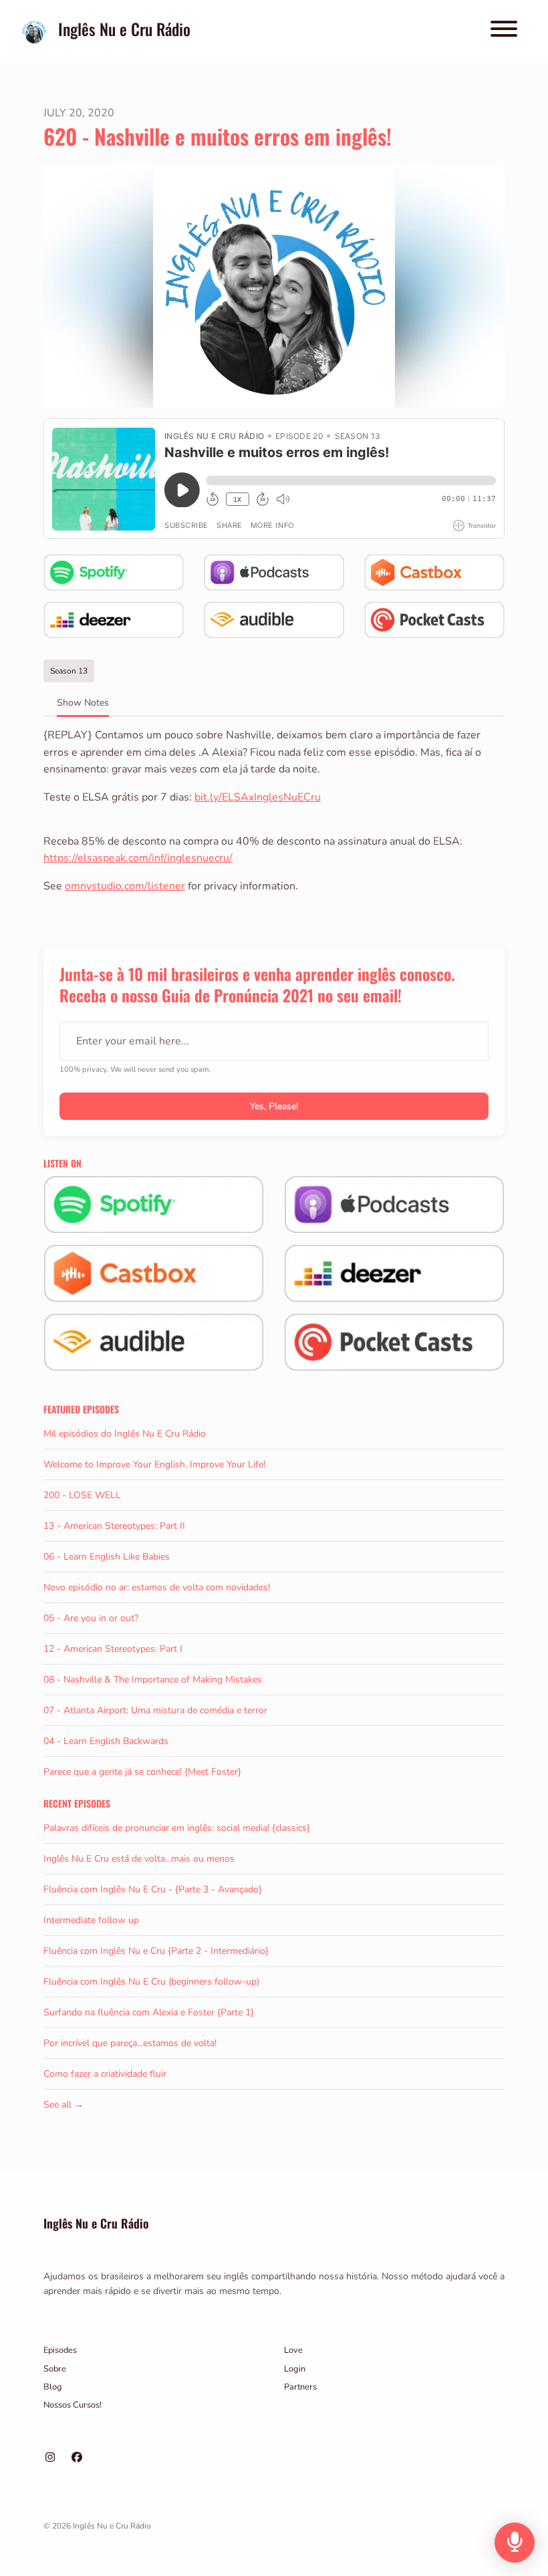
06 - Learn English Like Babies (107, 1557)
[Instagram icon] (50, 2458)
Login (295, 2369)
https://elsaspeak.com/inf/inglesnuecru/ (138, 858)
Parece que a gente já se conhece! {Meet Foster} (142, 1772)
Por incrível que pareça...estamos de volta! (130, 2043)
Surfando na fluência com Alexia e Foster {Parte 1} (149, 2012)
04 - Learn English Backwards (106, 1741)
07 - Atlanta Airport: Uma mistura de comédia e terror (155, 1710)
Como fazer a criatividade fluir (105, 2074)
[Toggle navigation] (504, 31)
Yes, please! (274, 1106)
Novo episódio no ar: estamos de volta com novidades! (157, 1587)
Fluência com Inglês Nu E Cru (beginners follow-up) (151, 1982)
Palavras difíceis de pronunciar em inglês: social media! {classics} (177, 1828)
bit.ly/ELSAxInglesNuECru (258, 797)
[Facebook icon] (77, 2458)
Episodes (60, 2350)
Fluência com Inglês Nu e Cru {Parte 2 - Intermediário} (156, 1951)
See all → (63, 2105)
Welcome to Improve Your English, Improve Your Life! (154, 1464)
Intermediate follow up (91, 1920)
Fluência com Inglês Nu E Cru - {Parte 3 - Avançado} (153, 1889)
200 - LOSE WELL (82, 1495)
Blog (53, 2387)
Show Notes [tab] (83, 703)
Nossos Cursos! (73, 2405)
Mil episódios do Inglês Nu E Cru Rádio (125, 1434)
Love (293, 2350)
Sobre (55, 2369)
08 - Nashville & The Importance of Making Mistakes (153, 1680)
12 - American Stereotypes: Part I (113, 1649)
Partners (300, 2387)
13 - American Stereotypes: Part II (114, 1526)
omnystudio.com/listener (125, 886)
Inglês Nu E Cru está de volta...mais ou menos (139, 1859)
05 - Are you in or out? (91, 1618)
